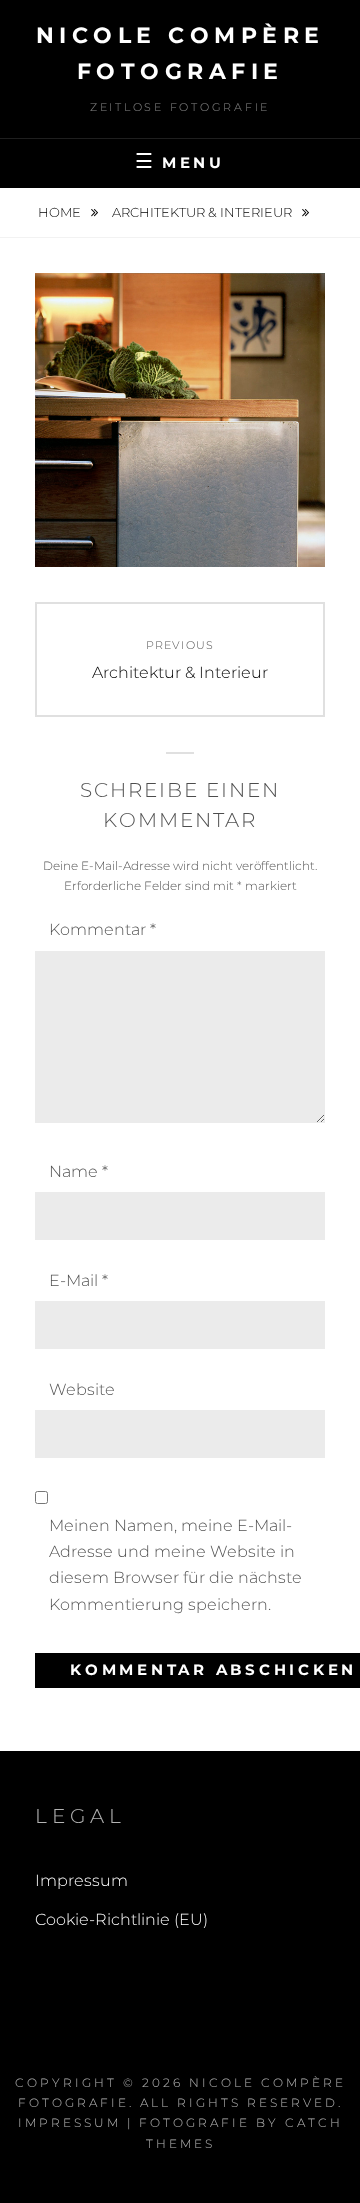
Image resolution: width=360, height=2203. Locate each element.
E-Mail (78, 1280)
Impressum (81, 1880)
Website (82, 1389)
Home (61, 212)
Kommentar (102, 929)
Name (78, 1171)
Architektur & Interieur (203, 212)
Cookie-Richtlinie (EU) (121, 1919)
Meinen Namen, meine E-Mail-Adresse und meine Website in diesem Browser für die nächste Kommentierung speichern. (175, 1565)
